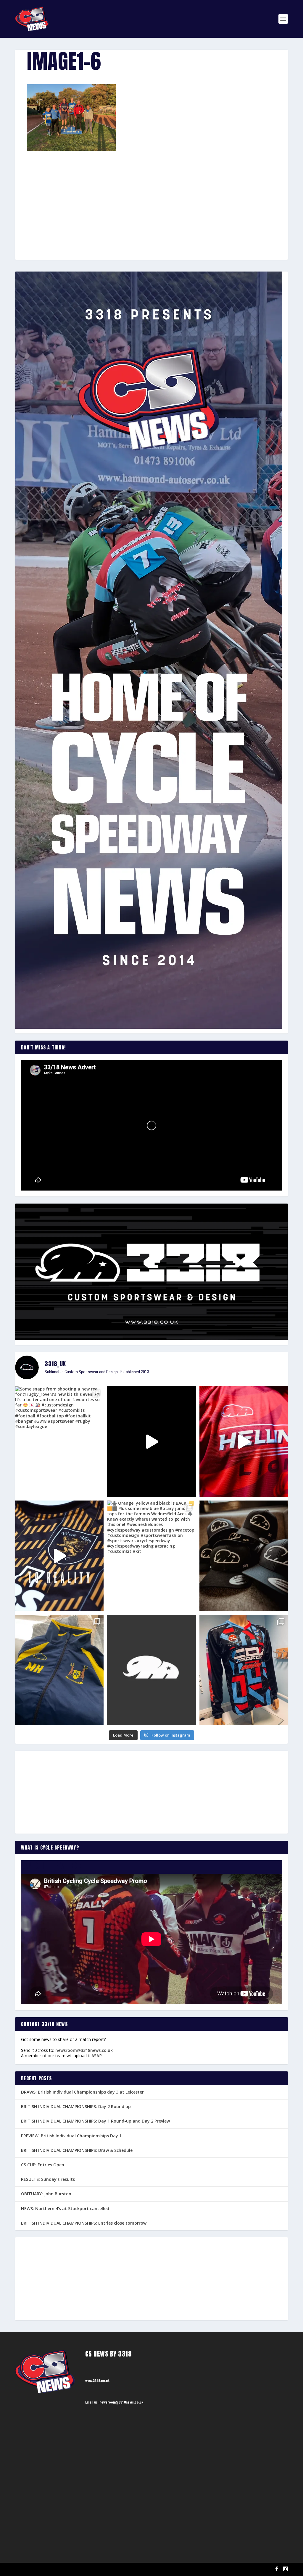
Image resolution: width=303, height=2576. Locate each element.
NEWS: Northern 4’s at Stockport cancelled (65, 2208)
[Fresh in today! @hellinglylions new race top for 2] (244, 1442)
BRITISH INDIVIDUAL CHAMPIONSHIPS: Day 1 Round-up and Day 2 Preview (95, 2121)
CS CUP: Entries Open (43, 2165)
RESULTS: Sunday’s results (48, 2179)
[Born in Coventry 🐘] (151, 1670)
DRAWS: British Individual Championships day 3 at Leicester (82, 2092)
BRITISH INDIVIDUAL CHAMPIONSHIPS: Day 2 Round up (76, 2106)
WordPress (83, 2569)
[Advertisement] (151, 195)
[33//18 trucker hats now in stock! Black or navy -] (244, 1556)
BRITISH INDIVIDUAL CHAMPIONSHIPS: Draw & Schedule (77, 2150)
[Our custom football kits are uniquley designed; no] (151, 1442)
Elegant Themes (45, 2569)
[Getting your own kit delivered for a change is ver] (244, 1670)
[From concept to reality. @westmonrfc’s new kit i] (59, 1556)
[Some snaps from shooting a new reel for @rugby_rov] (59, 1442)
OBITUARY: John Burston (46, 2194)
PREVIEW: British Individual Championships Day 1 (71, 2136)
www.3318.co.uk (97, 2381)
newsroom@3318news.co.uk (84, 2050)
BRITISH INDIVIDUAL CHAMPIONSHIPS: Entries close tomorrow (84, 2223)
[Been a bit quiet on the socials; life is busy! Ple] (59, 1670)
